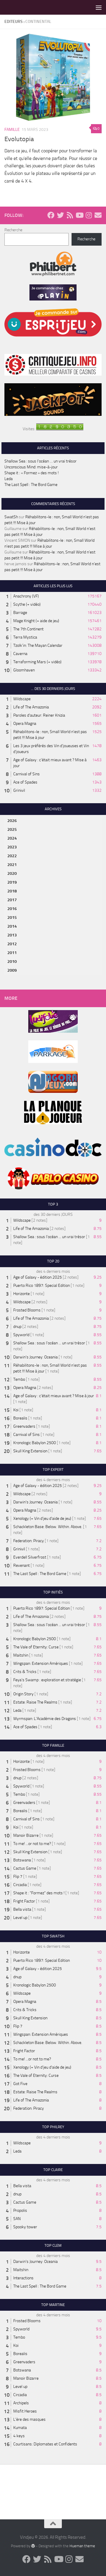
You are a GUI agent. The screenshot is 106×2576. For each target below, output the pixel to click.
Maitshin (21, 1655)
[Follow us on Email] (98, 215)
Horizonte (21, 1294)
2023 (12, 847)
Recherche (13, 230)
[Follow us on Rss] (70, 215)
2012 (12, 944)
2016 (12, 909)
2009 (12, 970)
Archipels (21, 2403)
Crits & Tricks (25, 1672)
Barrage (20, 613)
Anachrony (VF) (26, 596)
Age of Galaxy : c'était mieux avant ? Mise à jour (54, 1396)
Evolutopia (19, 139)
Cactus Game (25, 1868)
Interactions (23, 2278)
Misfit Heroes (25, 2411)
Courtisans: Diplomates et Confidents (45, 2444)
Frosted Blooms (27, 1310)
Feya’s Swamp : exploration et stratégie (47, 1680)
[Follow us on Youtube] (79, 215)
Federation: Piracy (29, 1541)
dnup (17, 1327)
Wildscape (22, 699)
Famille (12, 130)
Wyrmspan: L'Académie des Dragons (45, 1719)
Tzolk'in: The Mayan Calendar (38, 645)
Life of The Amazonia (31, 707)
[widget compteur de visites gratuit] (60, 429)
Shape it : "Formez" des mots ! (39, 1893)
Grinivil (19, 790)
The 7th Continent (28, 629)
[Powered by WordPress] (33, 2546)
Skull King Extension (30, 1451)
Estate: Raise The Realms (35, 1702)
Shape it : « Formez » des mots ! (32, 473)
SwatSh (11, 517)
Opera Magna (25, 724)
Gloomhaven (24, 670)
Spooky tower (25, 2227)
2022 (12, 856)
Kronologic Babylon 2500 (35, 1443)
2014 (12, 926)
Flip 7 (18, 1877)
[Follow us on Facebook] (51, 215)
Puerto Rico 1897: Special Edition (42, 1286)
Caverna (20, 654)
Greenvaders (24, 1426)
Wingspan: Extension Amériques (41, 1663)
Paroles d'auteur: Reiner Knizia (39, 715)
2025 (12, 829)
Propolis (20, 2210)
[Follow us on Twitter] (60, 215)
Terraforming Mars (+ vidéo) (37, 662)
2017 (12, 900)
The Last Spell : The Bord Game (31, 485)
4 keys (19, 2436)
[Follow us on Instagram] (89, 215)
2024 (12, 838)
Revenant (21, 1565)
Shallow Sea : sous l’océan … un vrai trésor (40, 461)
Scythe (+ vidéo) (27, 604)
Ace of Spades (25, 782)
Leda (9, 479)
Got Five (20, 2084)
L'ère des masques (29, 2419)
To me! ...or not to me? (32, 1844)
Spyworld (21, 1335)
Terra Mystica (25, 637)
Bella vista (22, 1909)
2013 (12, 935)
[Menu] (99, 7)
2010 (12, 962)
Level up (20, 1918)
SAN (17, 2219)
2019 (12, 882)
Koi (16, 1410)
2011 (12, 953)
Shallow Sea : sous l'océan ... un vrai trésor (49, 1237)
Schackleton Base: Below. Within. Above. (48, 1527)
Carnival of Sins (26, 774)
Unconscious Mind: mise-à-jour (31, 467)
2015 (12, 918)
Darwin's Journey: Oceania (35, 1357)
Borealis (20, 1418)
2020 (12, 873)
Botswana (22, 1860)
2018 (12, 891)
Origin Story (23, 1694)
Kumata (20, 2428)
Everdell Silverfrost (30, 1557)
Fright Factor (24, 1901)
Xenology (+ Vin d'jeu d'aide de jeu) (42, 1519)
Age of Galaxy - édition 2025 (38, 1277)
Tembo (19, 1379)
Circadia (20, 1885)
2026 (12, 821)
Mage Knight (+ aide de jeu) (36, 621)
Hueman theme (82, 2546)
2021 (12, 865)
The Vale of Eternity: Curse (36, 1647)
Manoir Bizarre (26, 1835)
